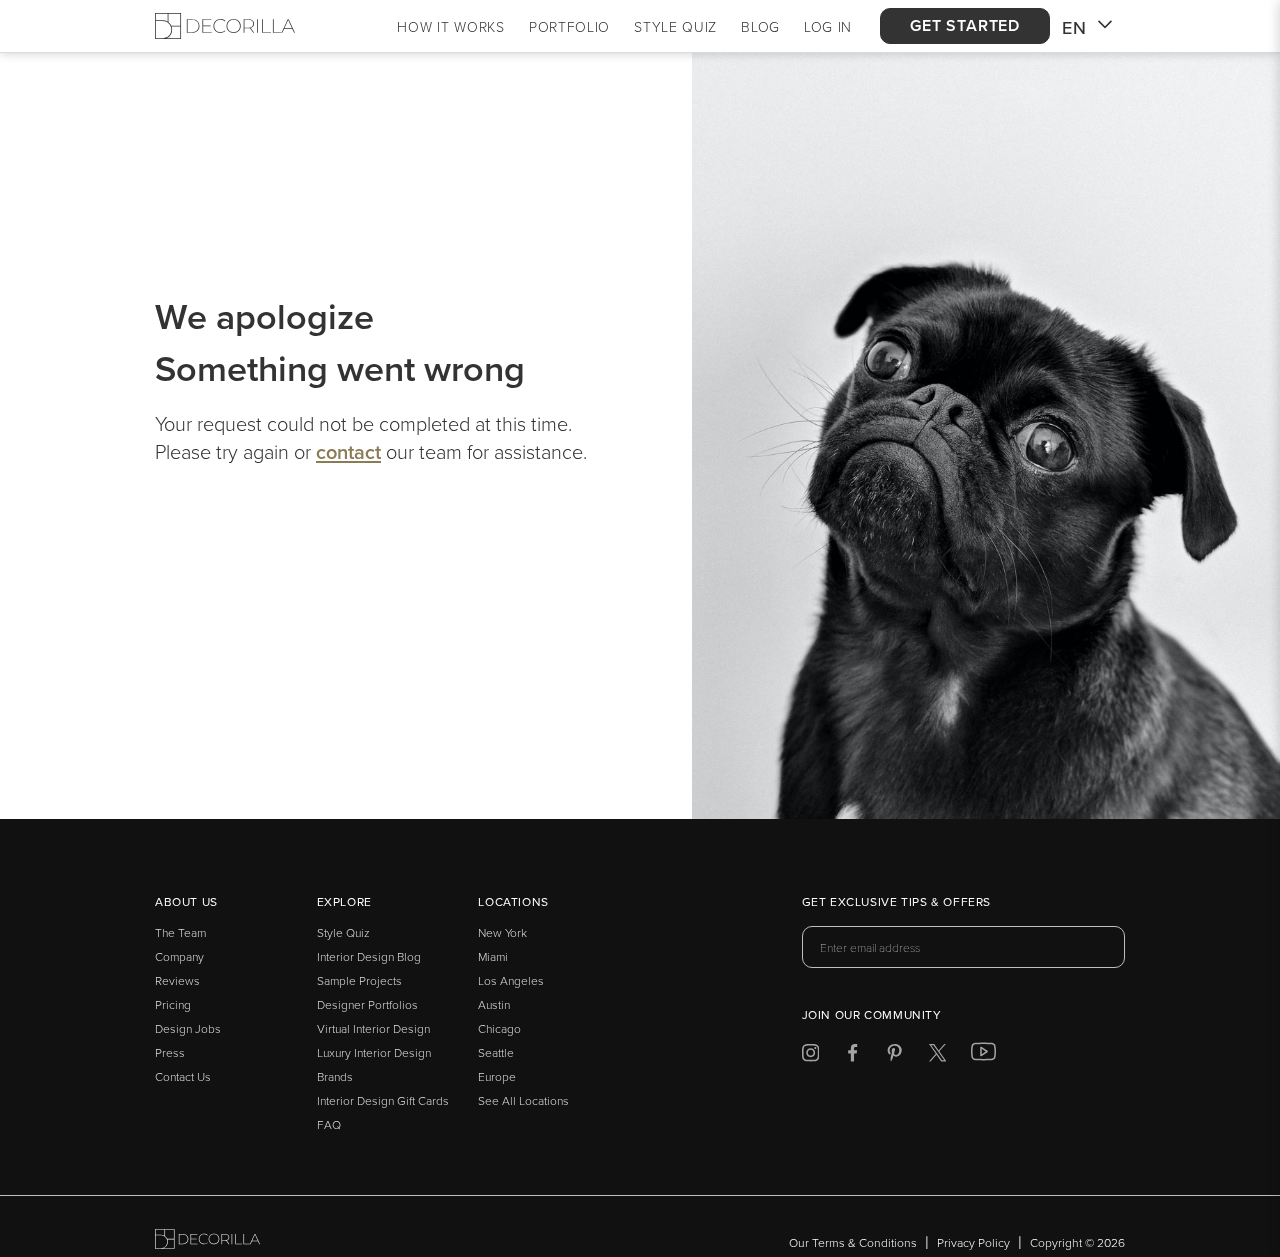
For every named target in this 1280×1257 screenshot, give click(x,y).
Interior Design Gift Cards (383, 1100)
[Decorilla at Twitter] (937, 1056)
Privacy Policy (973, 1242)
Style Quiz (343, 932)
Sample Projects (359, 980)
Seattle (496, 1052)
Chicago (499, 1028)
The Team (180, 932)
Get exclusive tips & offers (896, 903)
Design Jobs (188, 1028)
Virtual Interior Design (373, 1028)
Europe (497, 1076)
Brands (335, 1076)
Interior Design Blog (369, 956)
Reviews (177, 980)
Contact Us (183, 1076)
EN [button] (1074, 27)
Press (170, 1052)
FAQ (329, 1124)
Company (179, 956)
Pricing (173, 1004)
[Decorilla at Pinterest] (894, 1056)
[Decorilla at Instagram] (810, 1056)
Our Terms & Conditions (853, 1242)
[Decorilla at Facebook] (852, 1056)
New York (502, 932)
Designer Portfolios (367, 1004)
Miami (493, 956)
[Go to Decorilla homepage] (207, 1242)
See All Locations (523, 1100)
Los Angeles (511, 980)
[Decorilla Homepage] (225, 26)
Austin (494, 1004)
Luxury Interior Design (374, 1052)
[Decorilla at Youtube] (983, 1056)
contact (348, 451)
